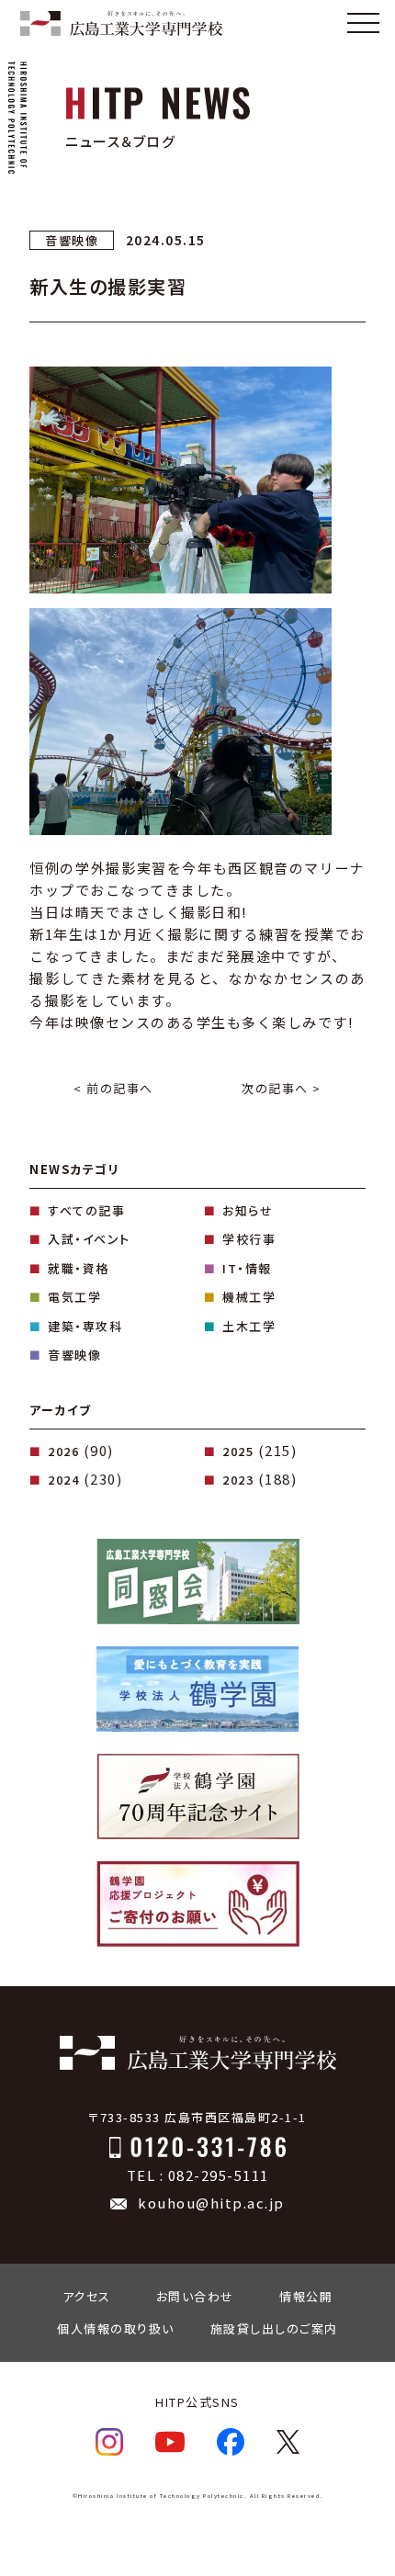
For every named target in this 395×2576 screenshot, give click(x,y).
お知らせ (248, 1210)
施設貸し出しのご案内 (274, 2328)
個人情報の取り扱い (116, 2328)
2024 (63, 1480)
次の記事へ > (282, 1088)
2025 (238, 1451)
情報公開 (306, 2296)
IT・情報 (247, 1268)
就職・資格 (79, 1268)
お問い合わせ (195, 2296)
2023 (238, 1480)
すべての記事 (86, 1210)
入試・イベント (89, 1239)
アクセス (87, 2296)
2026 (63, 1451)
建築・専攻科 (85, 1326)
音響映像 (74, 1355)
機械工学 (249, 1297)
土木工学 (249, 1326)
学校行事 (249, 1239)
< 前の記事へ (113, 1088)
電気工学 (74, 1297)
